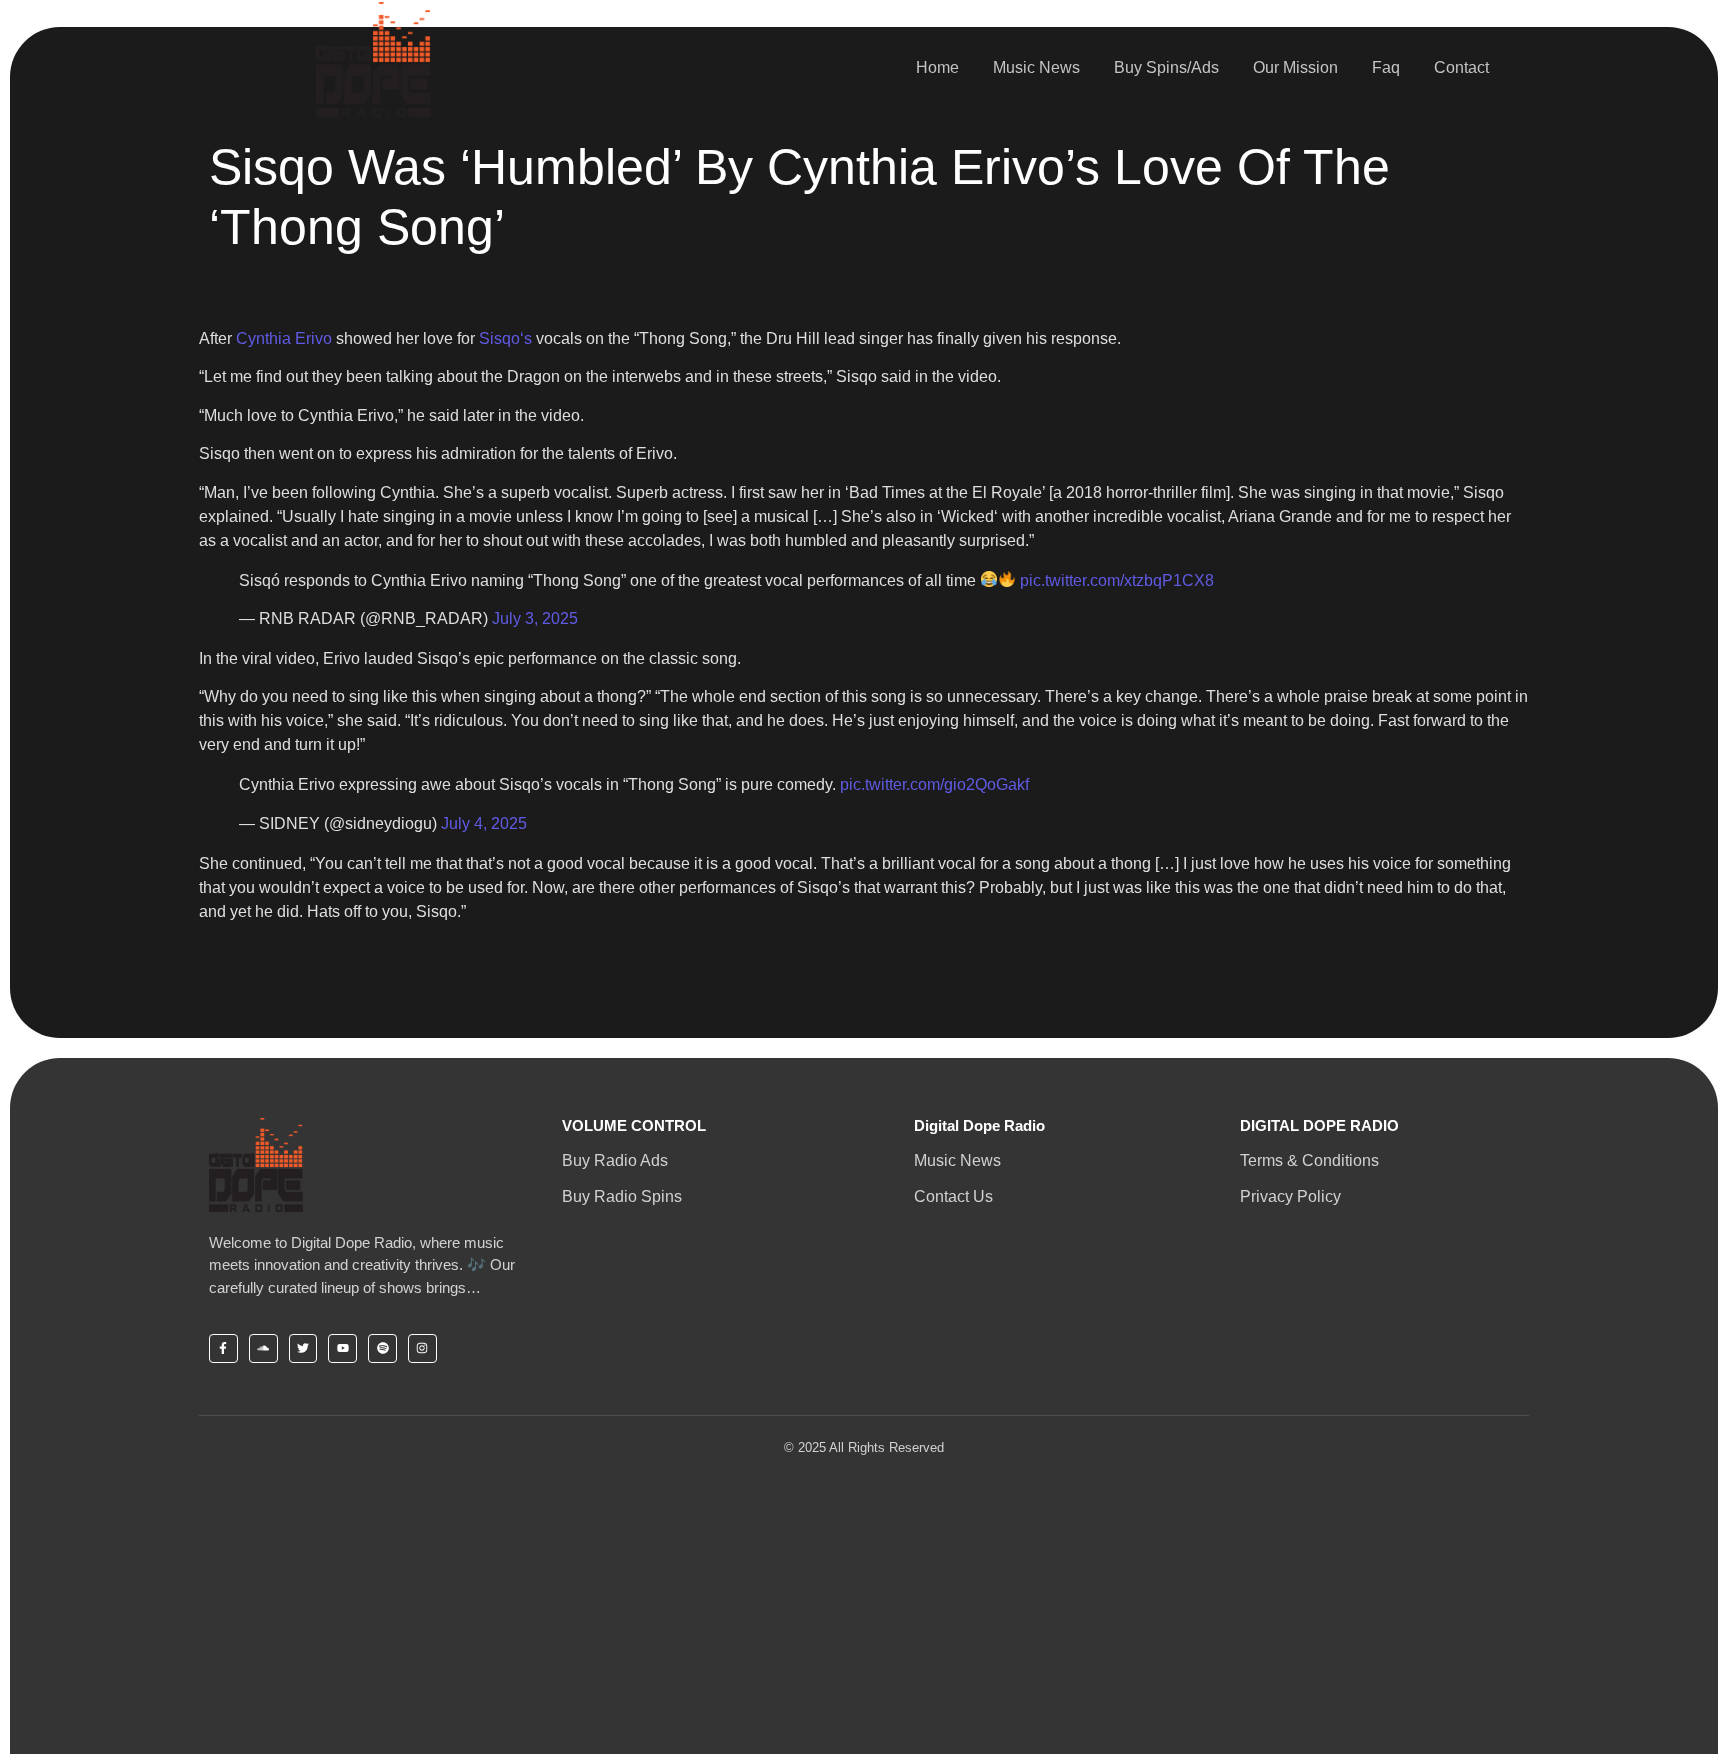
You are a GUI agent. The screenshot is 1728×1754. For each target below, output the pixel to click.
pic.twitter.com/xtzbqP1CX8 (1117, 580)
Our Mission (1295, 67)
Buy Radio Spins (622, 1196)
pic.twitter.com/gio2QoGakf (934, 784)
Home (937, 67)
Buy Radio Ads (615, 1160)
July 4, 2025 (484, 823)
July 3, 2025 (535, 618)
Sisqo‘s (505, 338)
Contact (1461, 67)
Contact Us (953, 1196)
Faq (1386, 67)
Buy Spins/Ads (1166, 67)
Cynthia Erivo (284, 338)
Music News (1036, 67)
